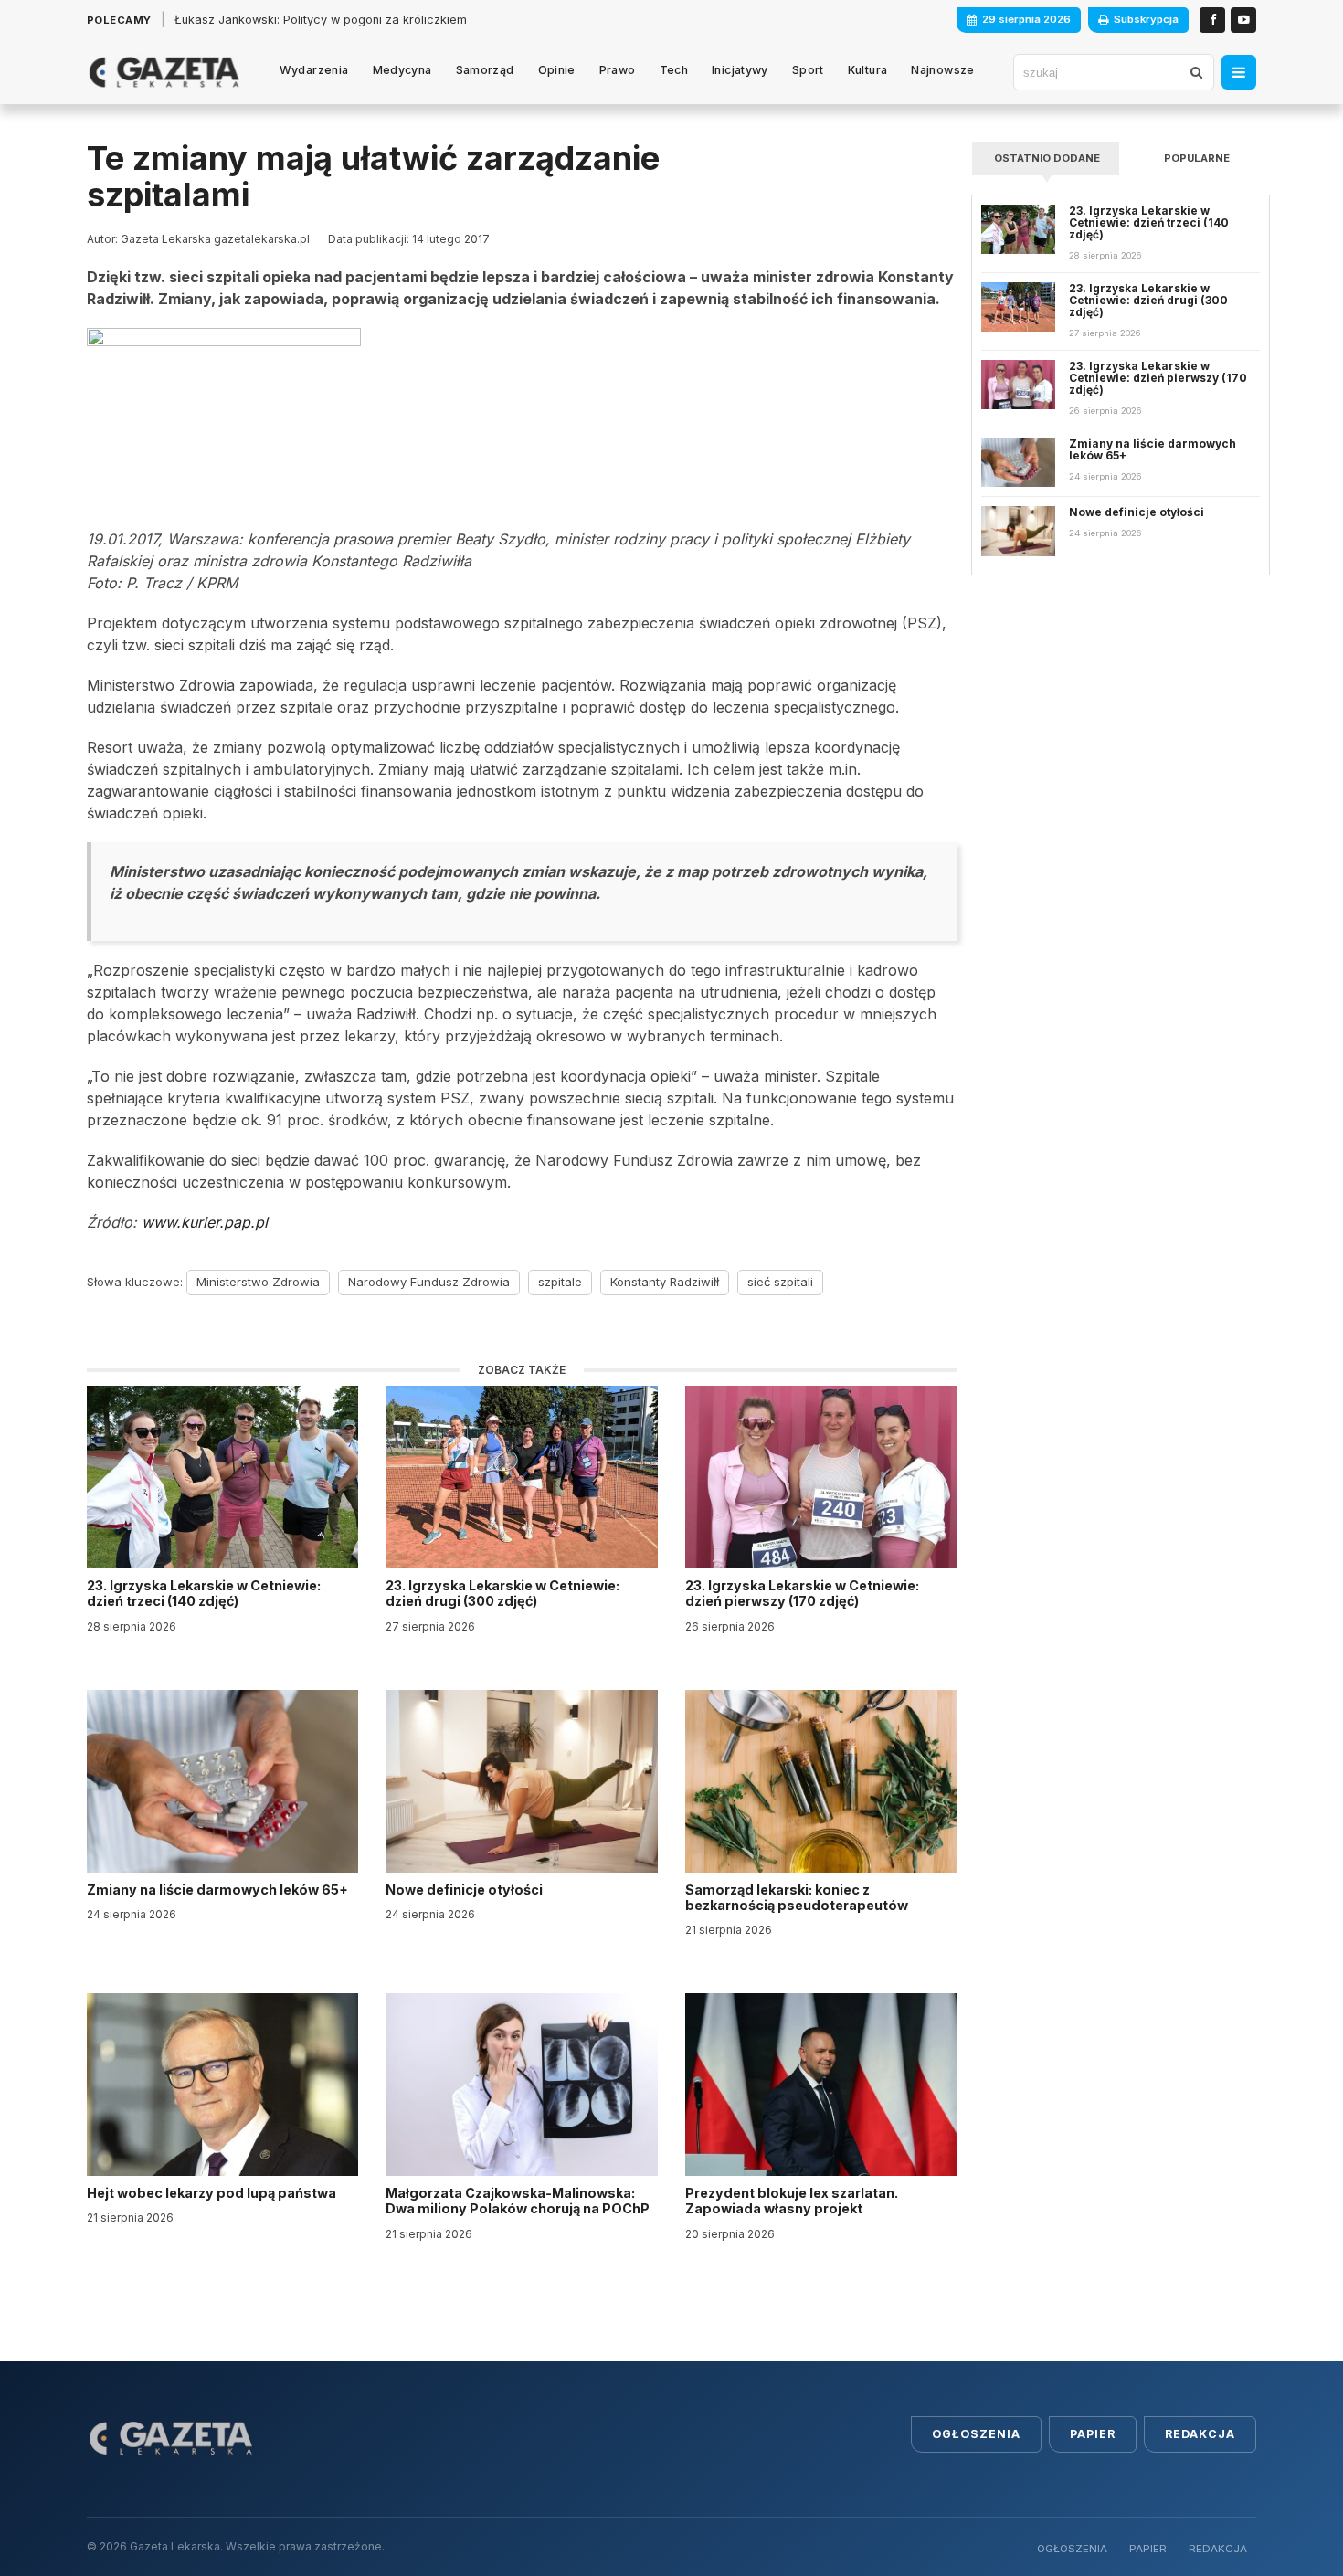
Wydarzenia (314, 70)
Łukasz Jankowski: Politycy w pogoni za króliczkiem (321, 20)
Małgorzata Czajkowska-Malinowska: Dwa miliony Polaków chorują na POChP (518, 2201)
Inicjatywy (740, 70)
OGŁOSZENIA (1072, 2549)
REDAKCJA (1218, 2549)
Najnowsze (942, 70)
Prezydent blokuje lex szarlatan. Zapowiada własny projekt (792, 2201)
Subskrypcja (1146, 19)
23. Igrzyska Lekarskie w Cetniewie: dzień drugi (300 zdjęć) (502, 1593)
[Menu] (1239, 72)
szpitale (560, 1282)
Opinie (557, 70)
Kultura (868, 70)
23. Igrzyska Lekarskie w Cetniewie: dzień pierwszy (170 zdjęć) (802, 1593)
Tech (674, 70)
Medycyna (402, 70)
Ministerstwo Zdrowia (258, 1282)
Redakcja (1200, 2434)
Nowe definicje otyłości (465, 1890)
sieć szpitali (780, 1282)
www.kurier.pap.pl (205, 1222)
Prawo (618, 70)
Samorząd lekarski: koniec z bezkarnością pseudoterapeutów (798, 1897)
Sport (808, 70)
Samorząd (485, 70)
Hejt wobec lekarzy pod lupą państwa (213, 2193)
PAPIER (1148, 2549)
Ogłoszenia (976, 2434)
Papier (1093, 2434)
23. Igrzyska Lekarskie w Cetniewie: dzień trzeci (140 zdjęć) (204, 1593)
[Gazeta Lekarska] (164, 72)
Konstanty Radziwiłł (665, 1282)
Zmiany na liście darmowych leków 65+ (219, 1890)
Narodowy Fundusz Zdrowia (429, 1282)
